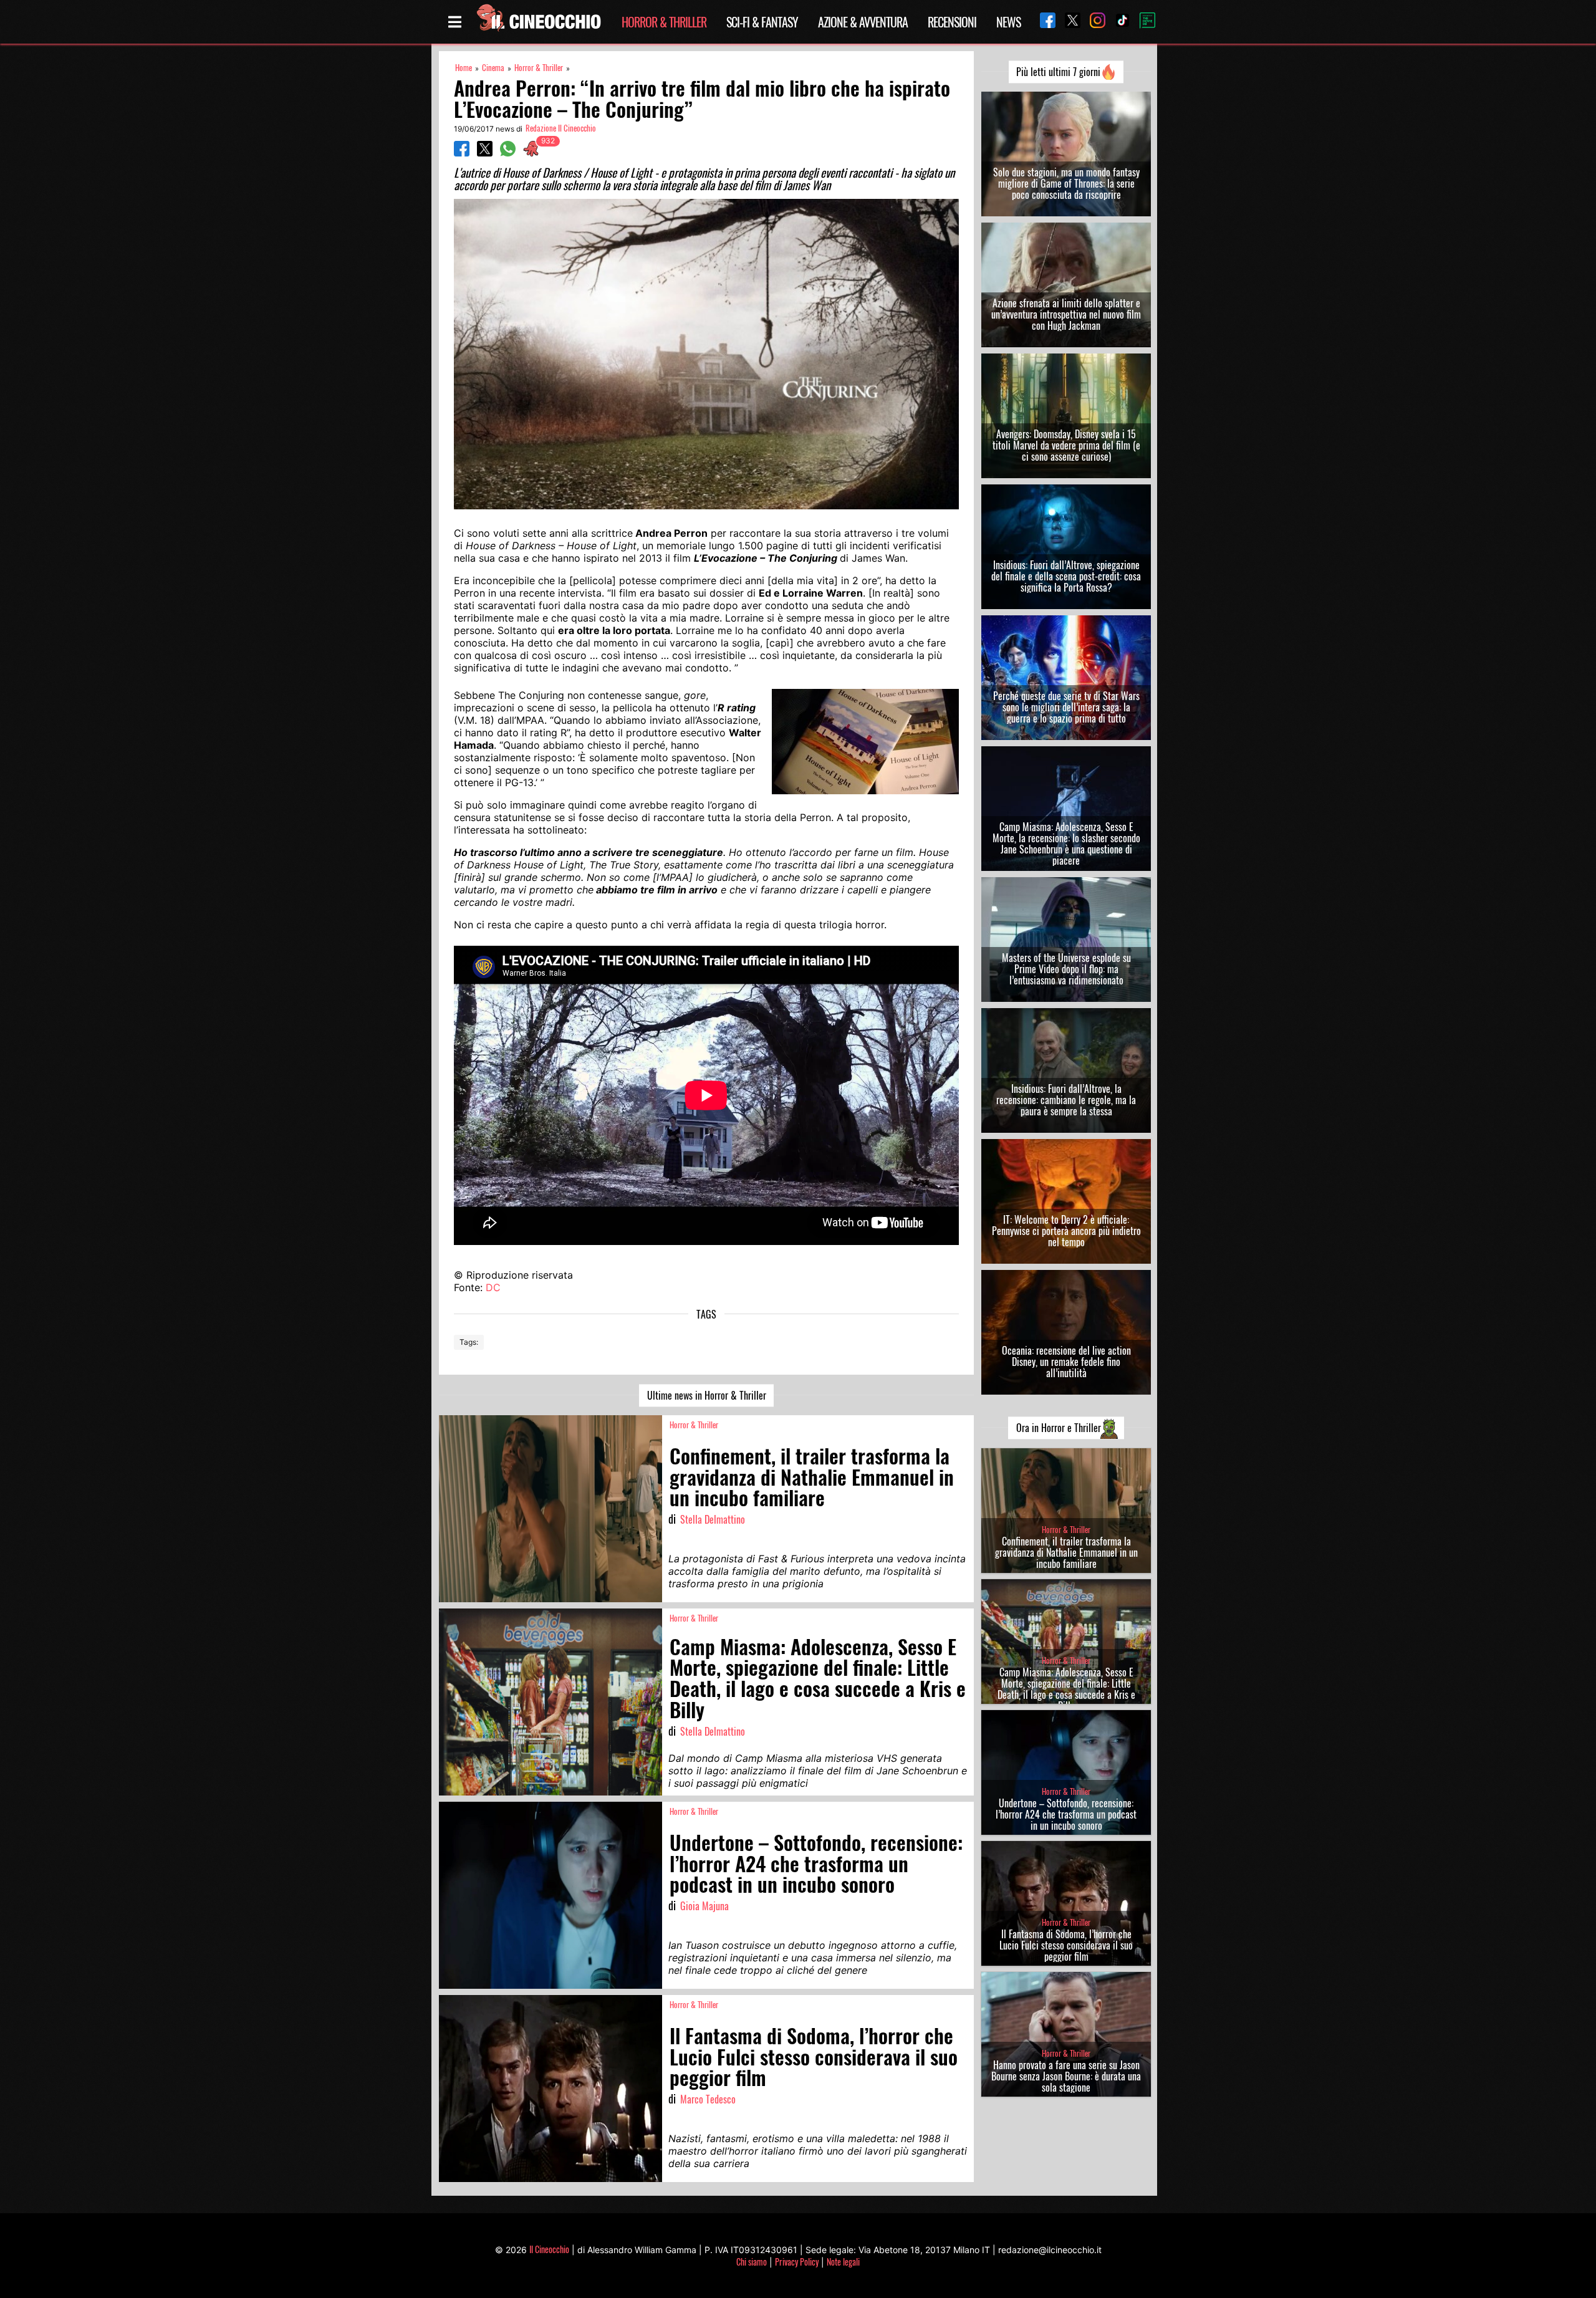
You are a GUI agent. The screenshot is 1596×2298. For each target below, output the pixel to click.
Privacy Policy (797, 2262)
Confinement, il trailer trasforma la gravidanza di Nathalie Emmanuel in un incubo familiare (1066, 1552)
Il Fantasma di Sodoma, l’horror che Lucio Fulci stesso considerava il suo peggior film (1066, 1945)
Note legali (843, 2262)
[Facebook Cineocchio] (1043, 22)
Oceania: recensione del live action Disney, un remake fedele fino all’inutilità (1066, 1362)
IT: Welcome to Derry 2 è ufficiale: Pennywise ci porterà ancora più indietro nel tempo (1066, 1231)
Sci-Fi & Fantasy (762, 22)
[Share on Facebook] (462, 153)
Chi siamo (752, 2262)
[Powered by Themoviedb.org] (1143, 22)
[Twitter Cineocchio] (1068, 22)
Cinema (493, 68)
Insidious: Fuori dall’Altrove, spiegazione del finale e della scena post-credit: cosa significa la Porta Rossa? (1066, 576)
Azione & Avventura (863, 22)
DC (493, 1287)
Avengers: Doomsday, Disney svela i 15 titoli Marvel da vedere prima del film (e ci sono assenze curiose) (1066, 445)
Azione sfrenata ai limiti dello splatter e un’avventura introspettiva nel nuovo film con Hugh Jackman (1066, 314)
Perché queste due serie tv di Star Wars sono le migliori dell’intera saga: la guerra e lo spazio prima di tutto (1066, 707)
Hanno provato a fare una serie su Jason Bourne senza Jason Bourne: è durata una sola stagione (1066, 2076)
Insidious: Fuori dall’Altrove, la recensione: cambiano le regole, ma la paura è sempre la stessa (1066, 1100)
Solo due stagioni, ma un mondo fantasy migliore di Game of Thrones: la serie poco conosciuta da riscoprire (1066, 183)
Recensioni (952, 22)
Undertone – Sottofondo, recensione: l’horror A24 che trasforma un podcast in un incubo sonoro (1066, 1814)
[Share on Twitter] (485, 153)
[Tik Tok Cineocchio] (1118, 22)
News (1008, 22)
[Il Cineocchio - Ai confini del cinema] (538, 22)
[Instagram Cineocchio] (1093, 22)
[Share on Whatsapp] (508, 153)
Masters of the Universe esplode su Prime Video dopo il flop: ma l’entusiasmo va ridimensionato (1066, 969)
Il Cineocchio (549, 2249)
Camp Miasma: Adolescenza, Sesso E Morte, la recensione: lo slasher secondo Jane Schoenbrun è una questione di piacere (1066, 844)
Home (464, 68)
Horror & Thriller (664, 22)
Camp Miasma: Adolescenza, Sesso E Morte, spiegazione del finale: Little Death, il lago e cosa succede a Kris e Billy (1066, 1689)
